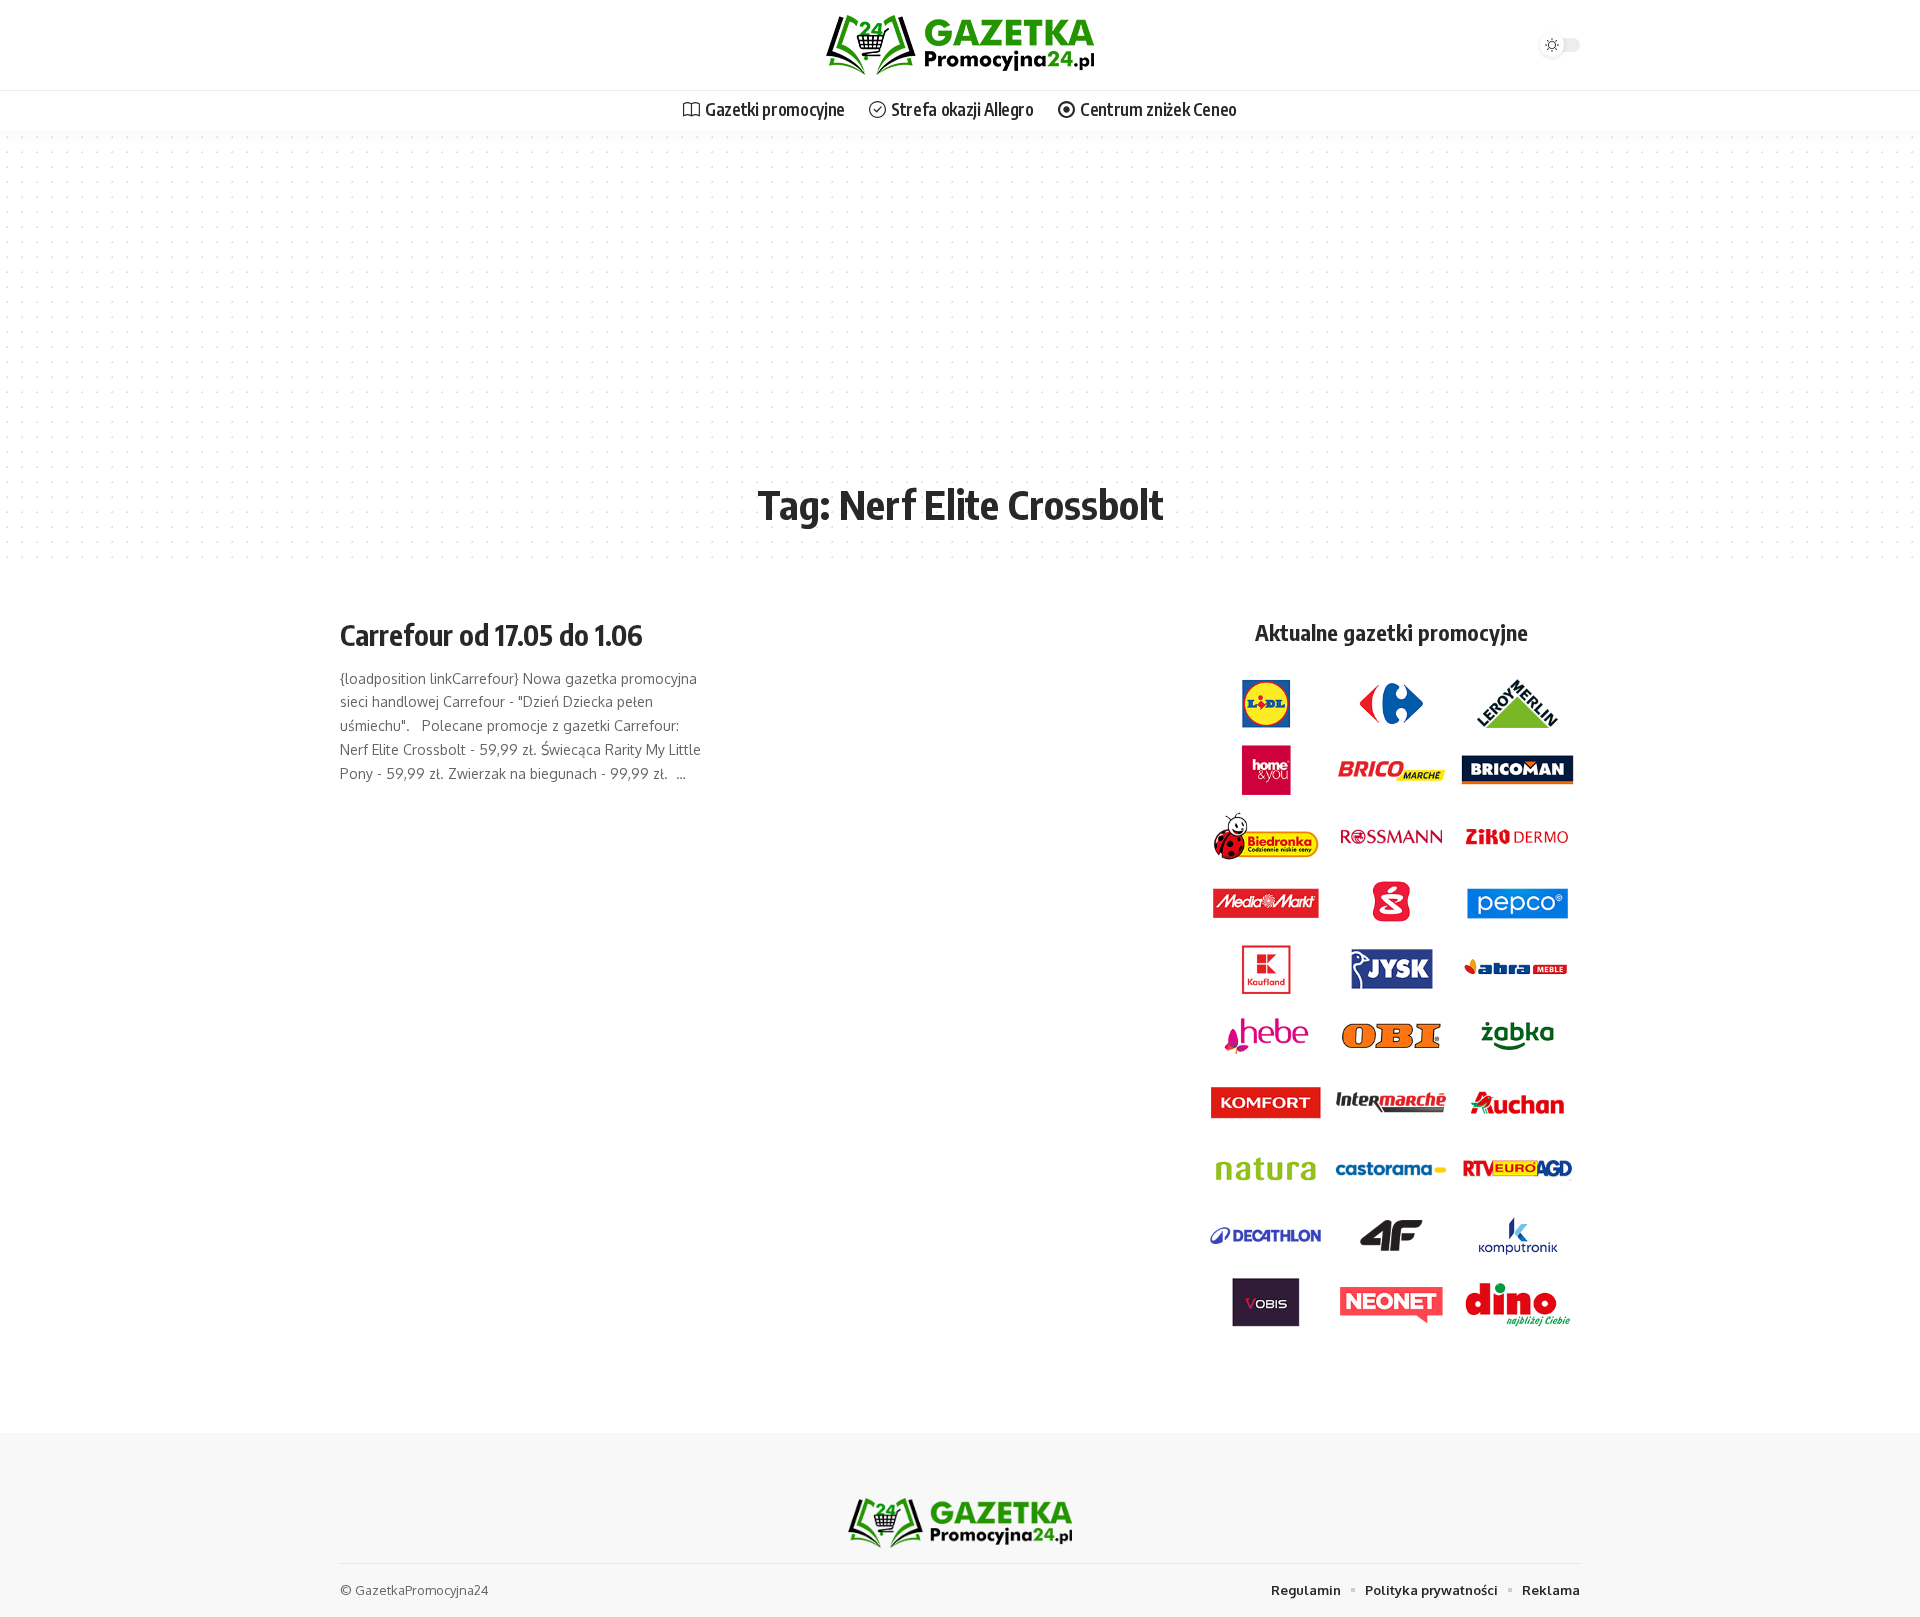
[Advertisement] (960, 320)
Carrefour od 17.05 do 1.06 (491, 634)
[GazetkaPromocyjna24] (960, 45)
